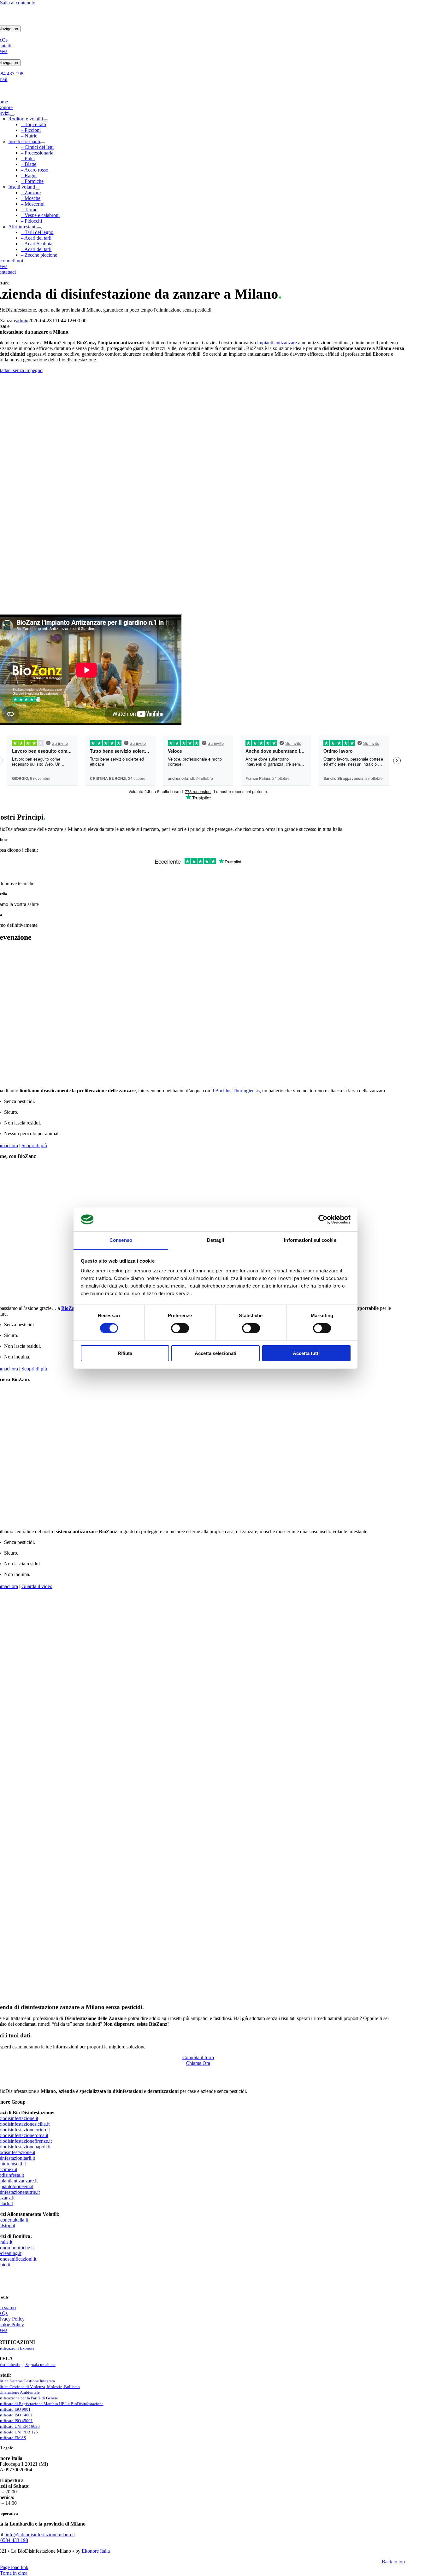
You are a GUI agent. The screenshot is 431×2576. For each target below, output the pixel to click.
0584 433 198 (14, 2540)
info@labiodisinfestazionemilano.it (40, 2535)
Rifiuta (125, 1353)
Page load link (14, 2567)
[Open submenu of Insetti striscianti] (43, 143)
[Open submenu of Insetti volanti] (38, 189)
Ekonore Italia (96, 2551)
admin (22, 321)
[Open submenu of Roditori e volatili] (45, 120)
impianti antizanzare (277, 343)
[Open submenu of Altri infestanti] (39, 228)
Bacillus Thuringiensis (237, 1091)
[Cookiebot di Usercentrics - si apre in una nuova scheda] (323, 1219)
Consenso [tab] (121, 1240)
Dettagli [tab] (216, 1240)
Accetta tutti (306, 1353)
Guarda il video (37, 1586)
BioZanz (70, 1308)
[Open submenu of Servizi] (12, 115)
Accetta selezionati (215, 1353)
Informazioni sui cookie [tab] (310, 1240)
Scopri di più (34, 1145)
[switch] (180, 1328)
